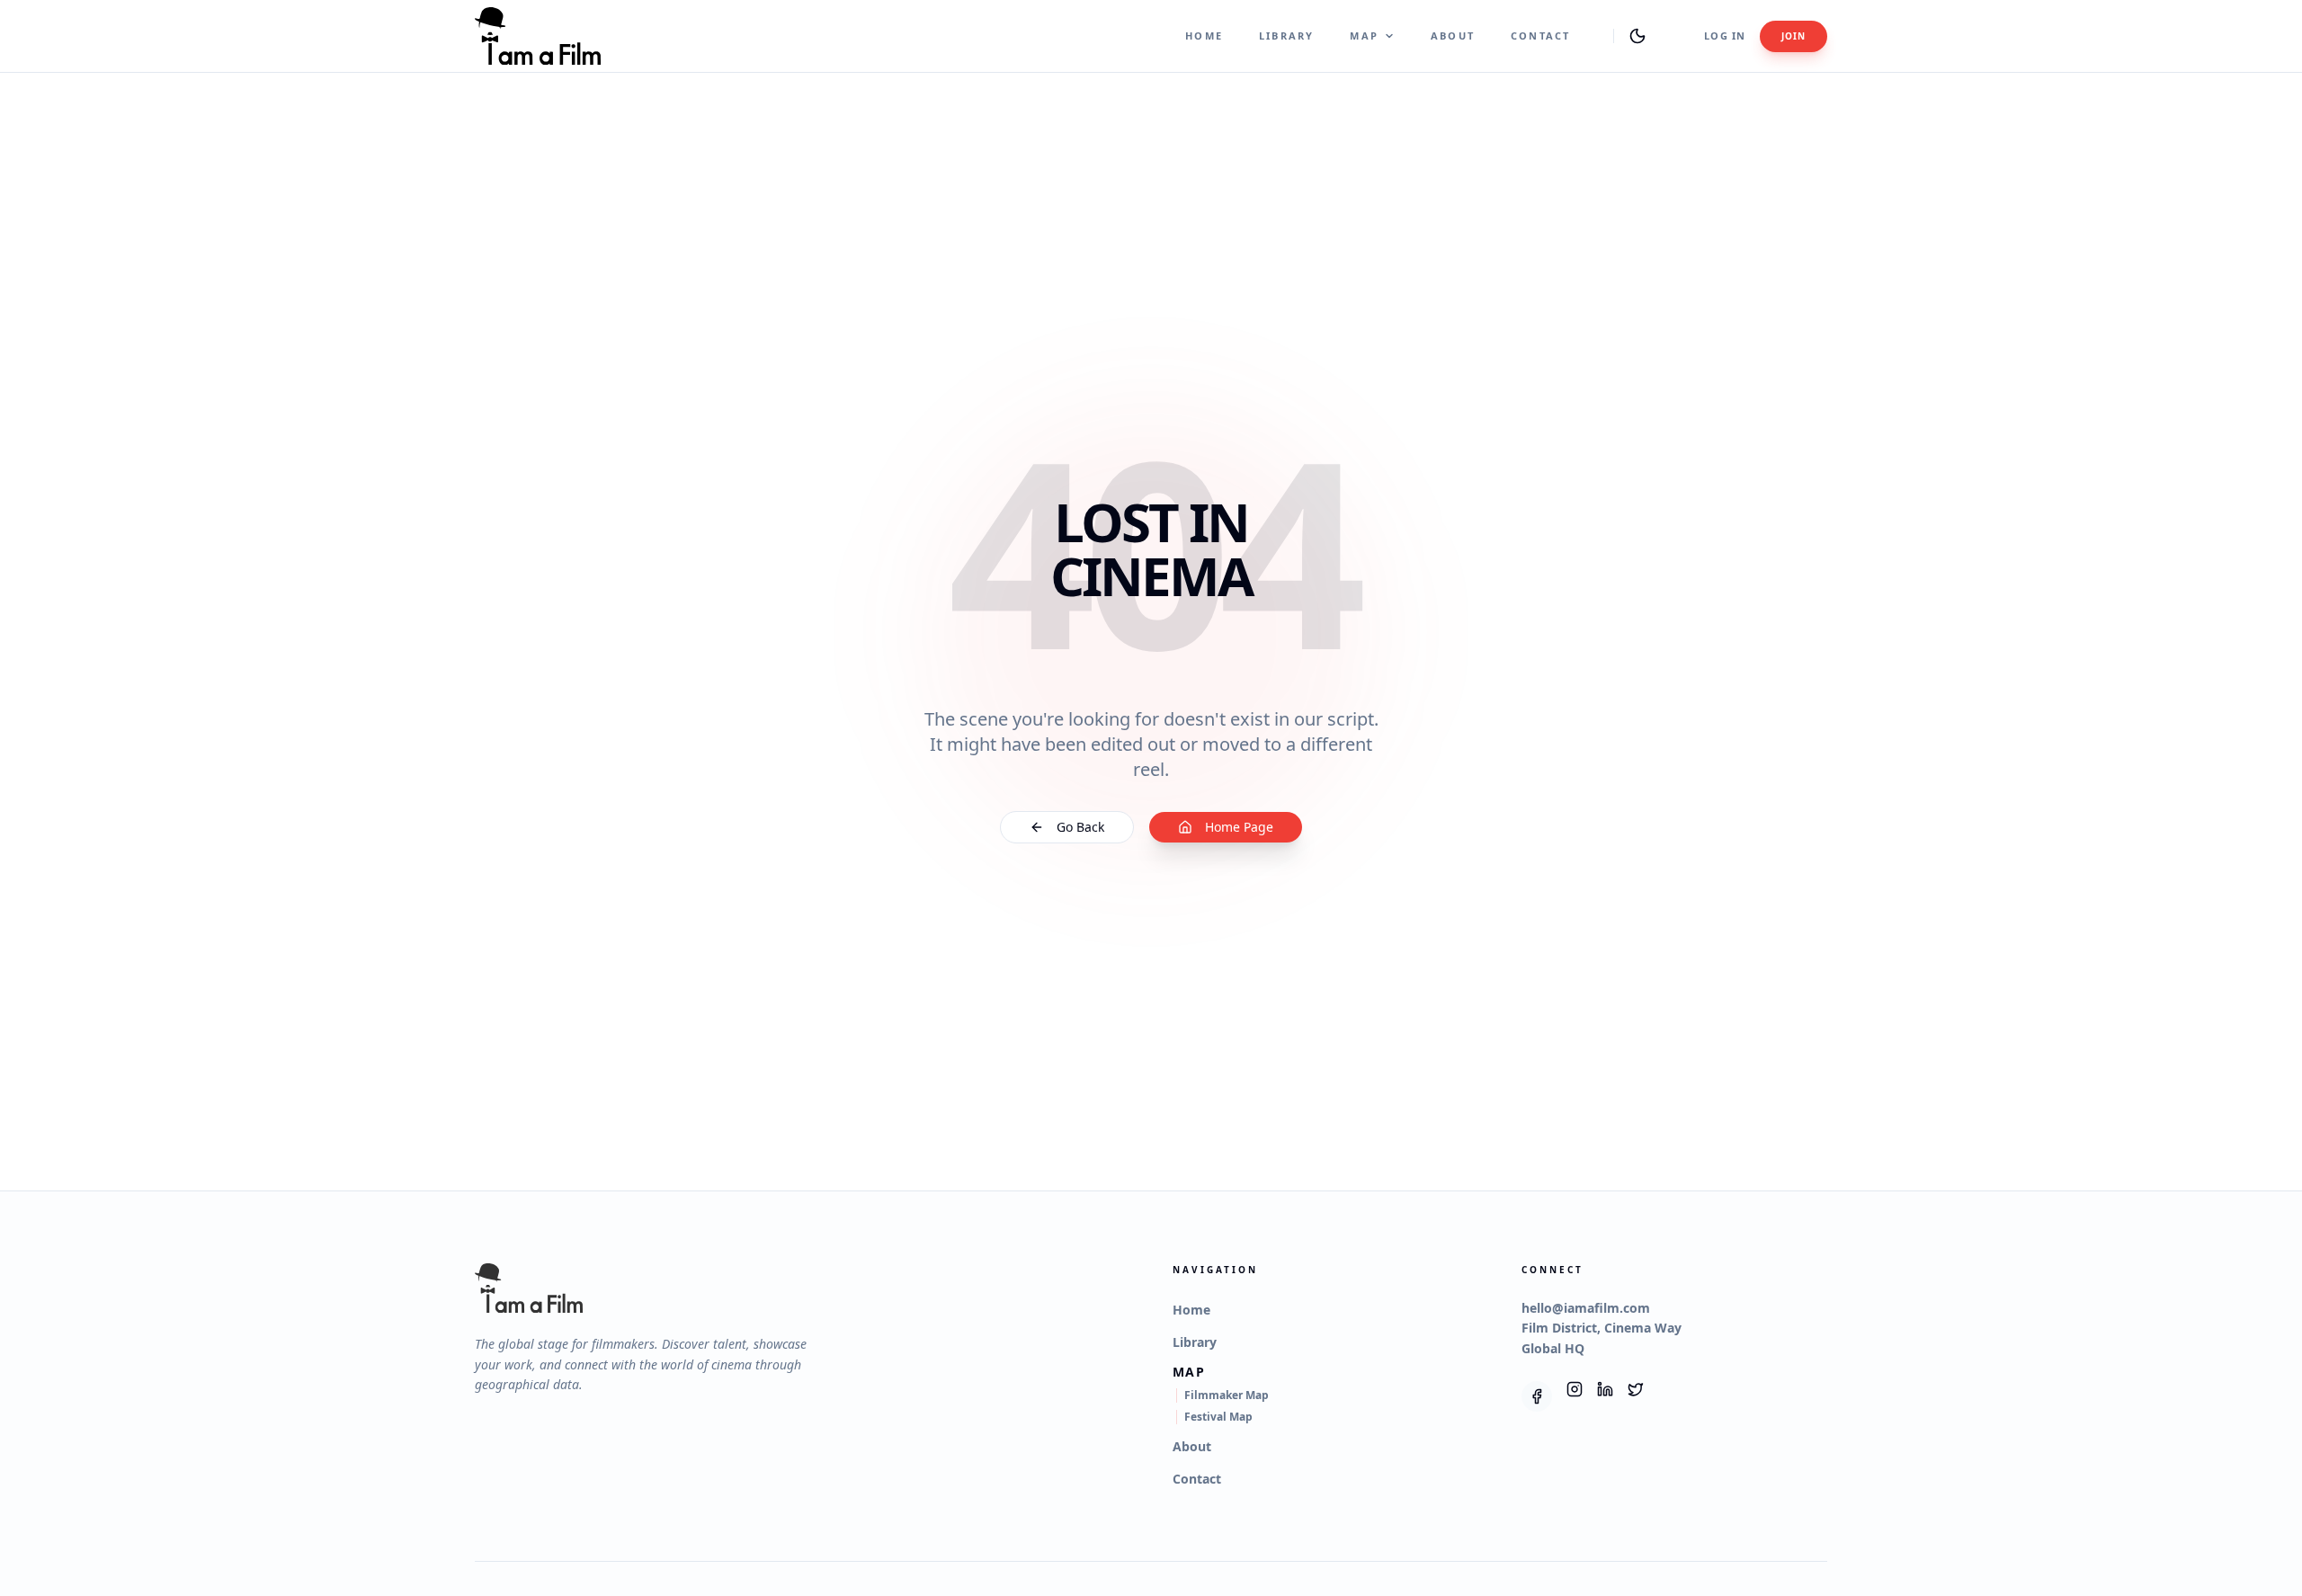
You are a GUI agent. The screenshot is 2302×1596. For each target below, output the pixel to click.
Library (1286, 36)
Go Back (1080, 827)
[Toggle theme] (1637, 36)
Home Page (1239, 827)
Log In (1725, 36)
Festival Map (1218, 1417)
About (1453, 36)
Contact (1540, 36)
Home (1204, 36)
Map (1364, 36)
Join (1793, 36)
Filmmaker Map (1227, 1395)
